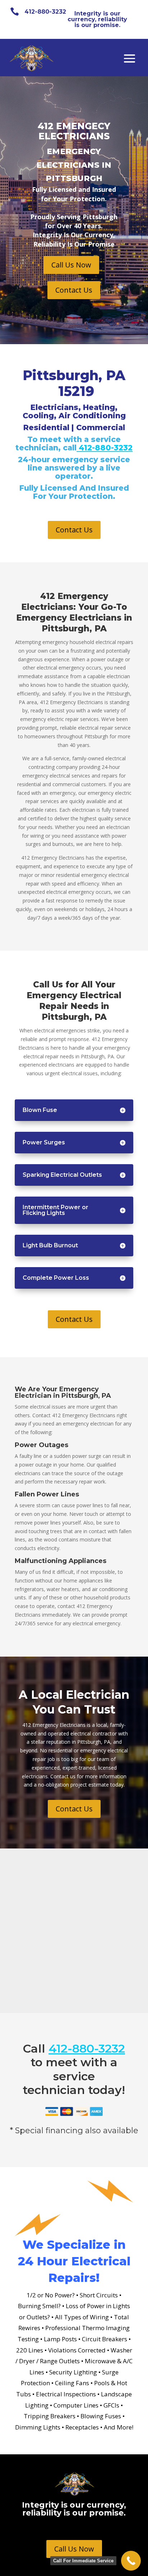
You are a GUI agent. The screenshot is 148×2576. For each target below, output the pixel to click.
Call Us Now (71, 265)
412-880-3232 (45, 12)
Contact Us (74, 290)
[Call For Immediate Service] (131, 2561)
